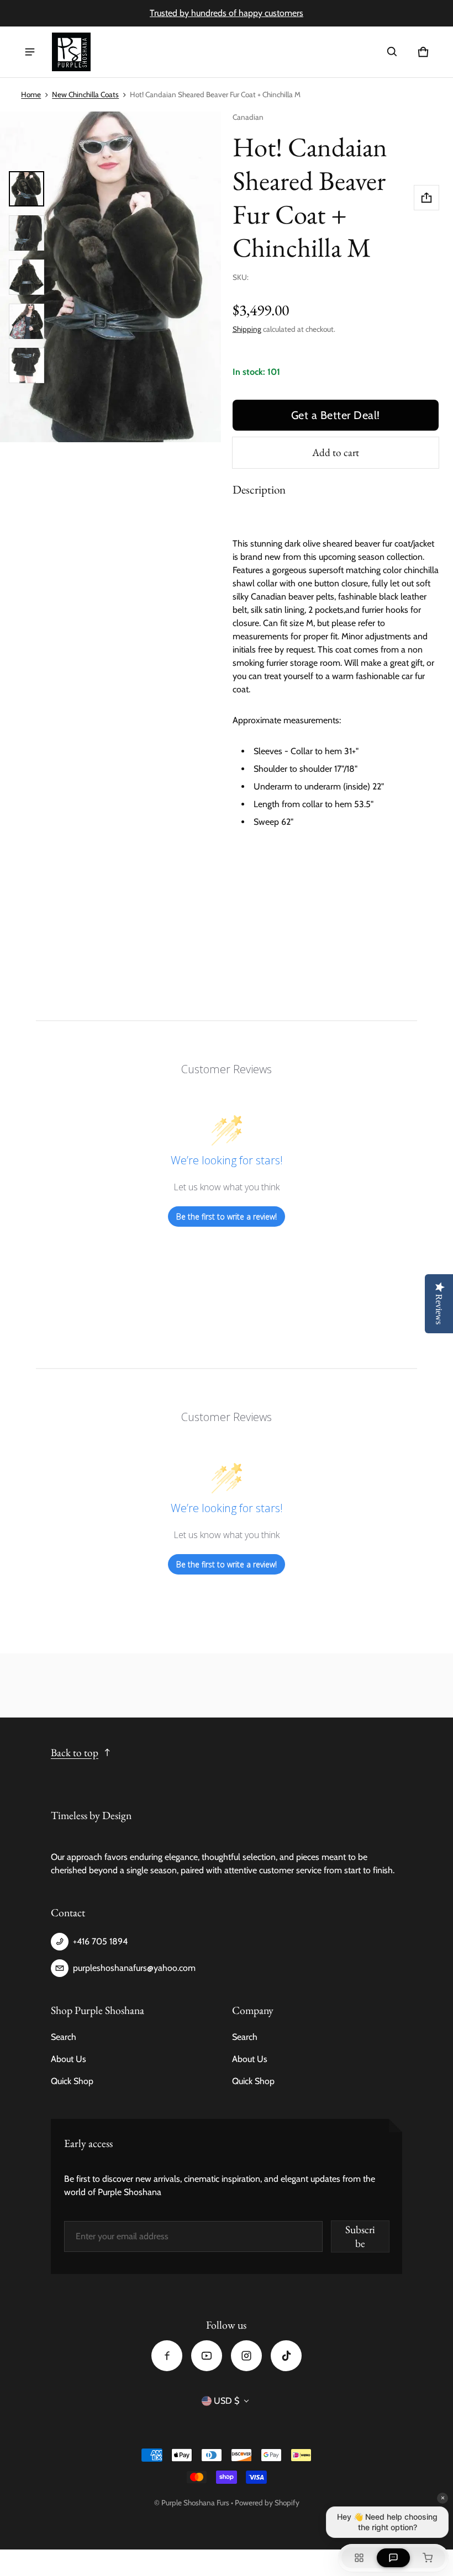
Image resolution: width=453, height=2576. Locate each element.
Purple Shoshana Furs (195, 2503)
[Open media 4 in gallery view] (27, 321)
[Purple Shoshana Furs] (71, 52)
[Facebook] (167, 2356)
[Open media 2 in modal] (110, 277)
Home (31, 94)
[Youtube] (207, 2356)
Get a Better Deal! (336, 415)
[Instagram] (246, 2356)
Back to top (75, 1753)
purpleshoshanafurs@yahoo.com (134, 1968)
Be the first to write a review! (227, 1217)
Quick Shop (72, 2081)
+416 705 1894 (100, 1941)
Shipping (247, 329)
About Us (69, 2059)
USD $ (227, 2401)
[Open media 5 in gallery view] (27, 365)
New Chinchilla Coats (85, 94)
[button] (392, 52)
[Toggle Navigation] (30, 52)
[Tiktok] (286, 2356)
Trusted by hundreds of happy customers (227, 13)
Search (64, 2037)
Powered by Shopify (267, 2503)
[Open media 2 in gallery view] (27, 233)
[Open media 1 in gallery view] (27, 189)
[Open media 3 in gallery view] (27, 277)
